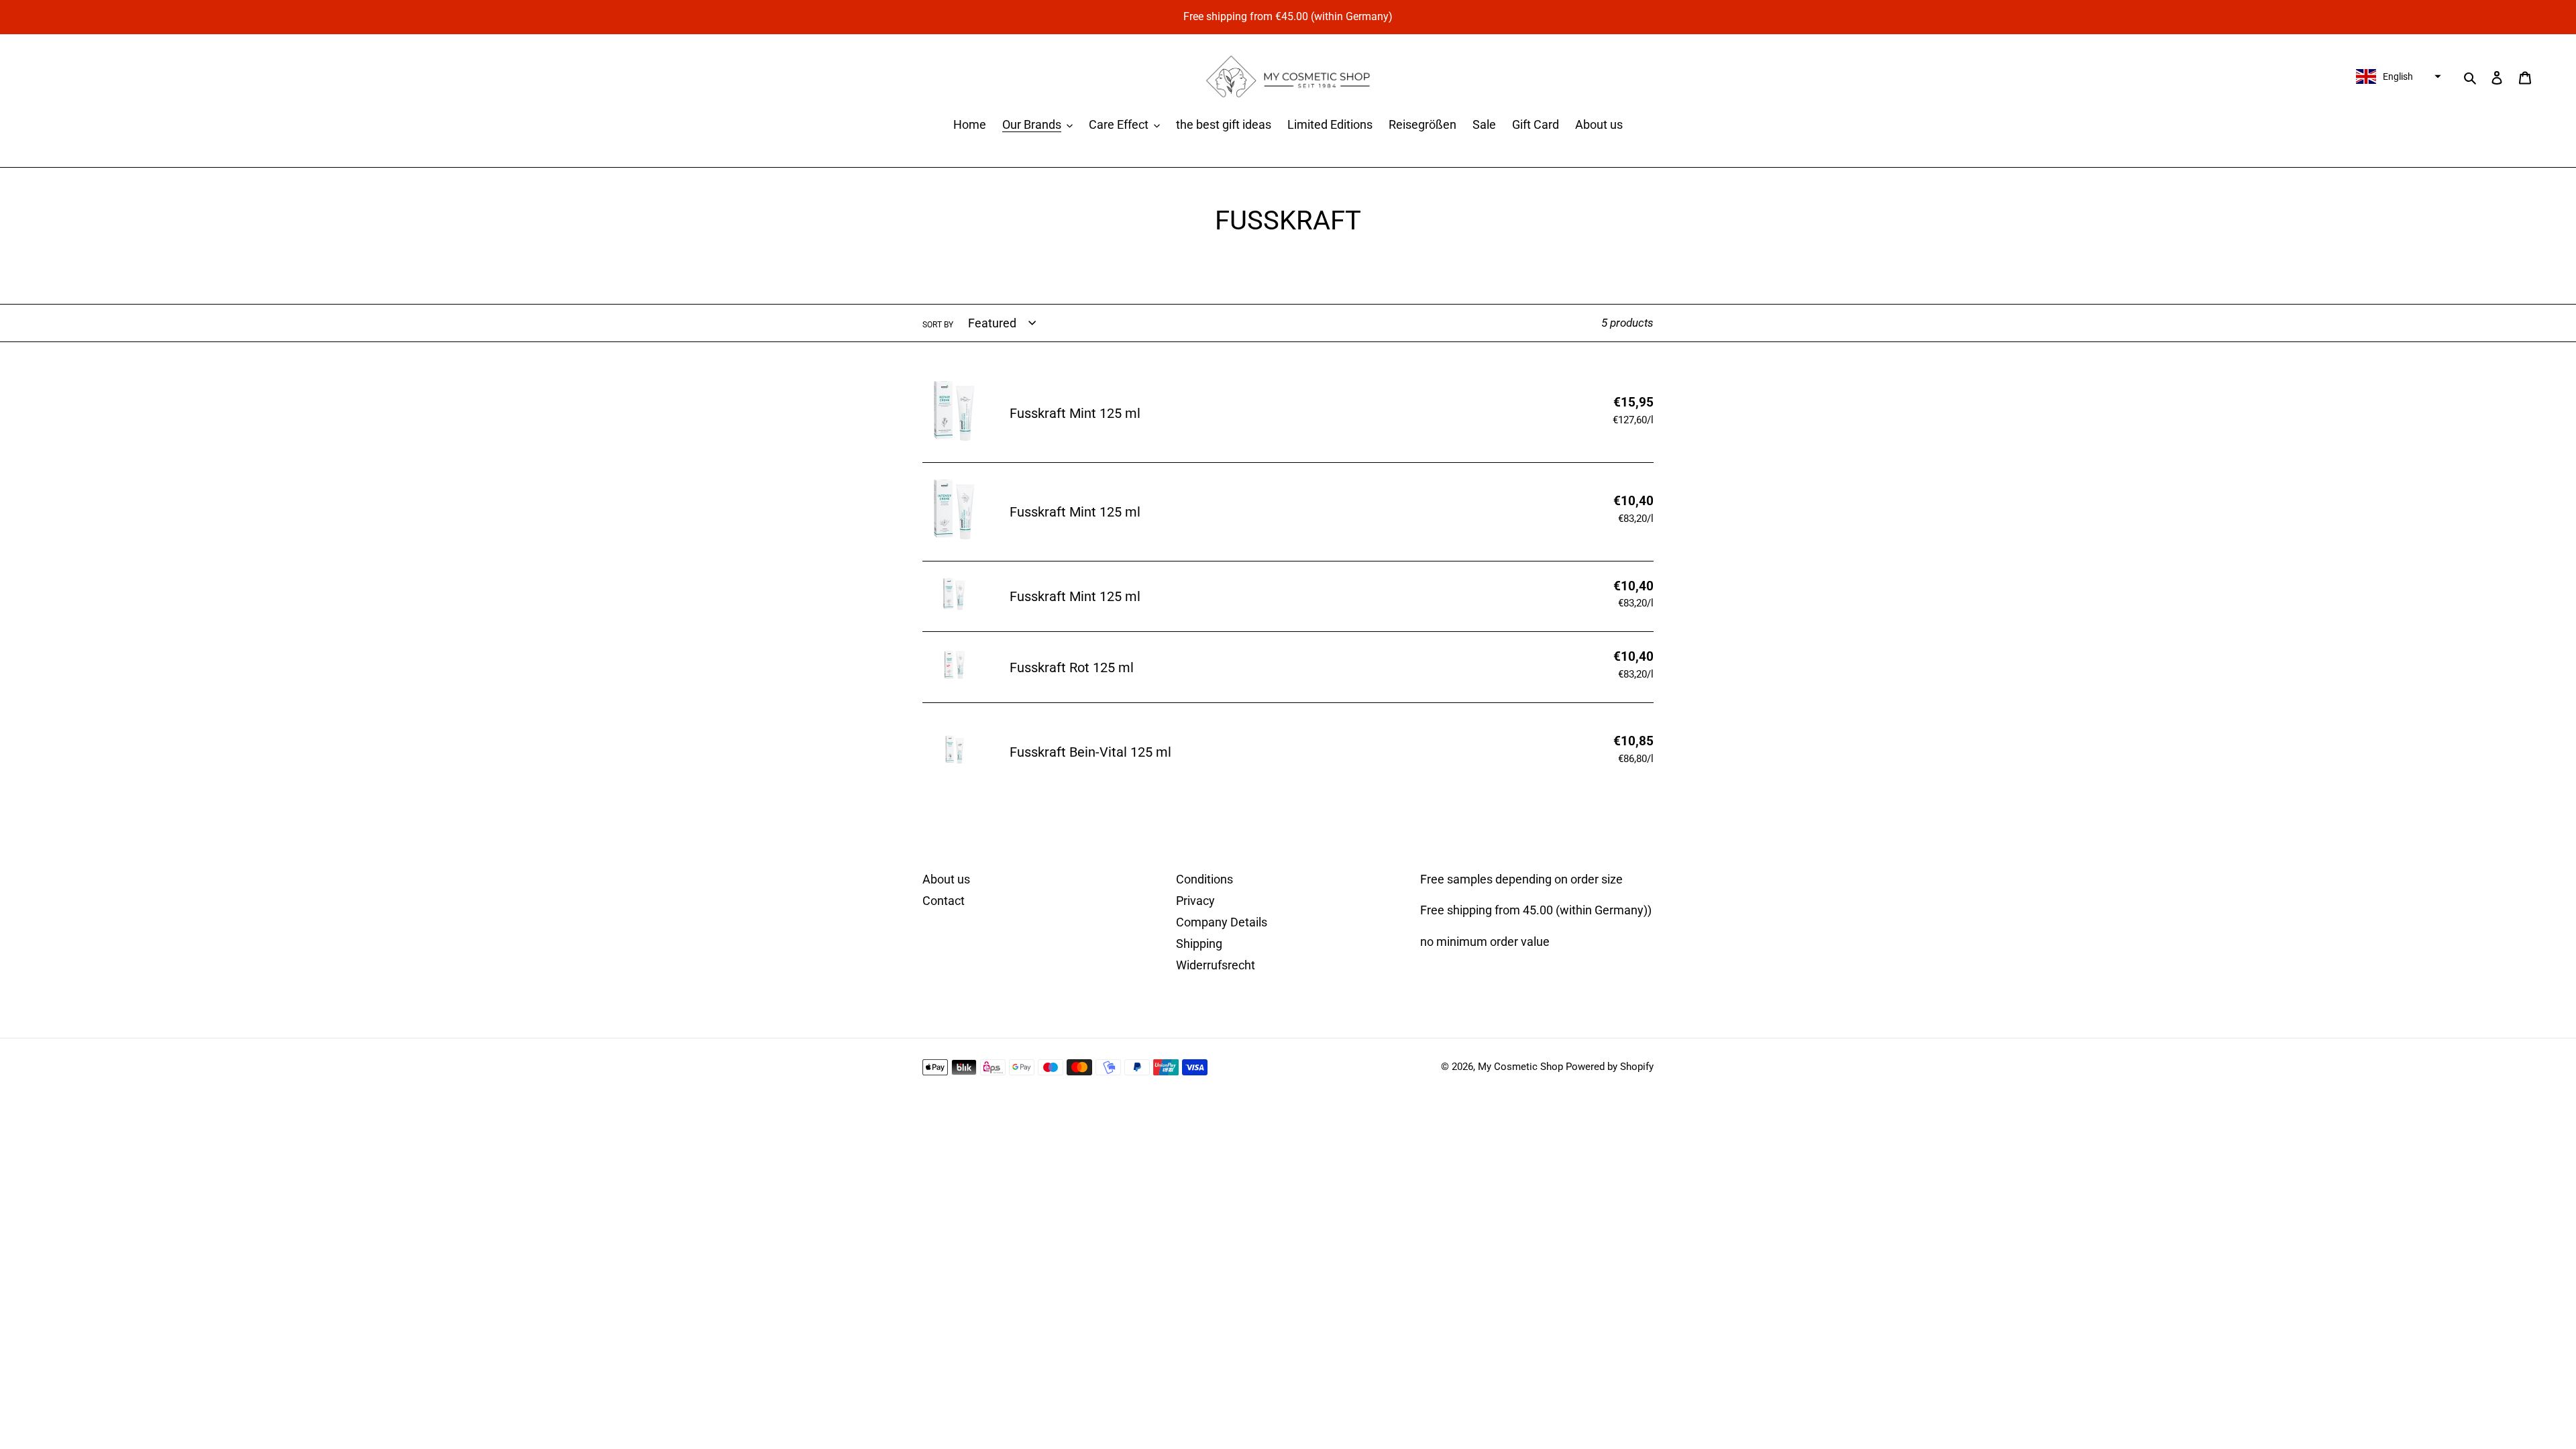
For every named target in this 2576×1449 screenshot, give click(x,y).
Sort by (938, 325)
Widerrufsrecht (1216, 965)
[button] (2397, 76)
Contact (944, 901)
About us (946, 879)
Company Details (1222, 922)
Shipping (1199, 944)
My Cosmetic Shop (1520, 1067)
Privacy (1195, 901)
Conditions (1204, 879)
